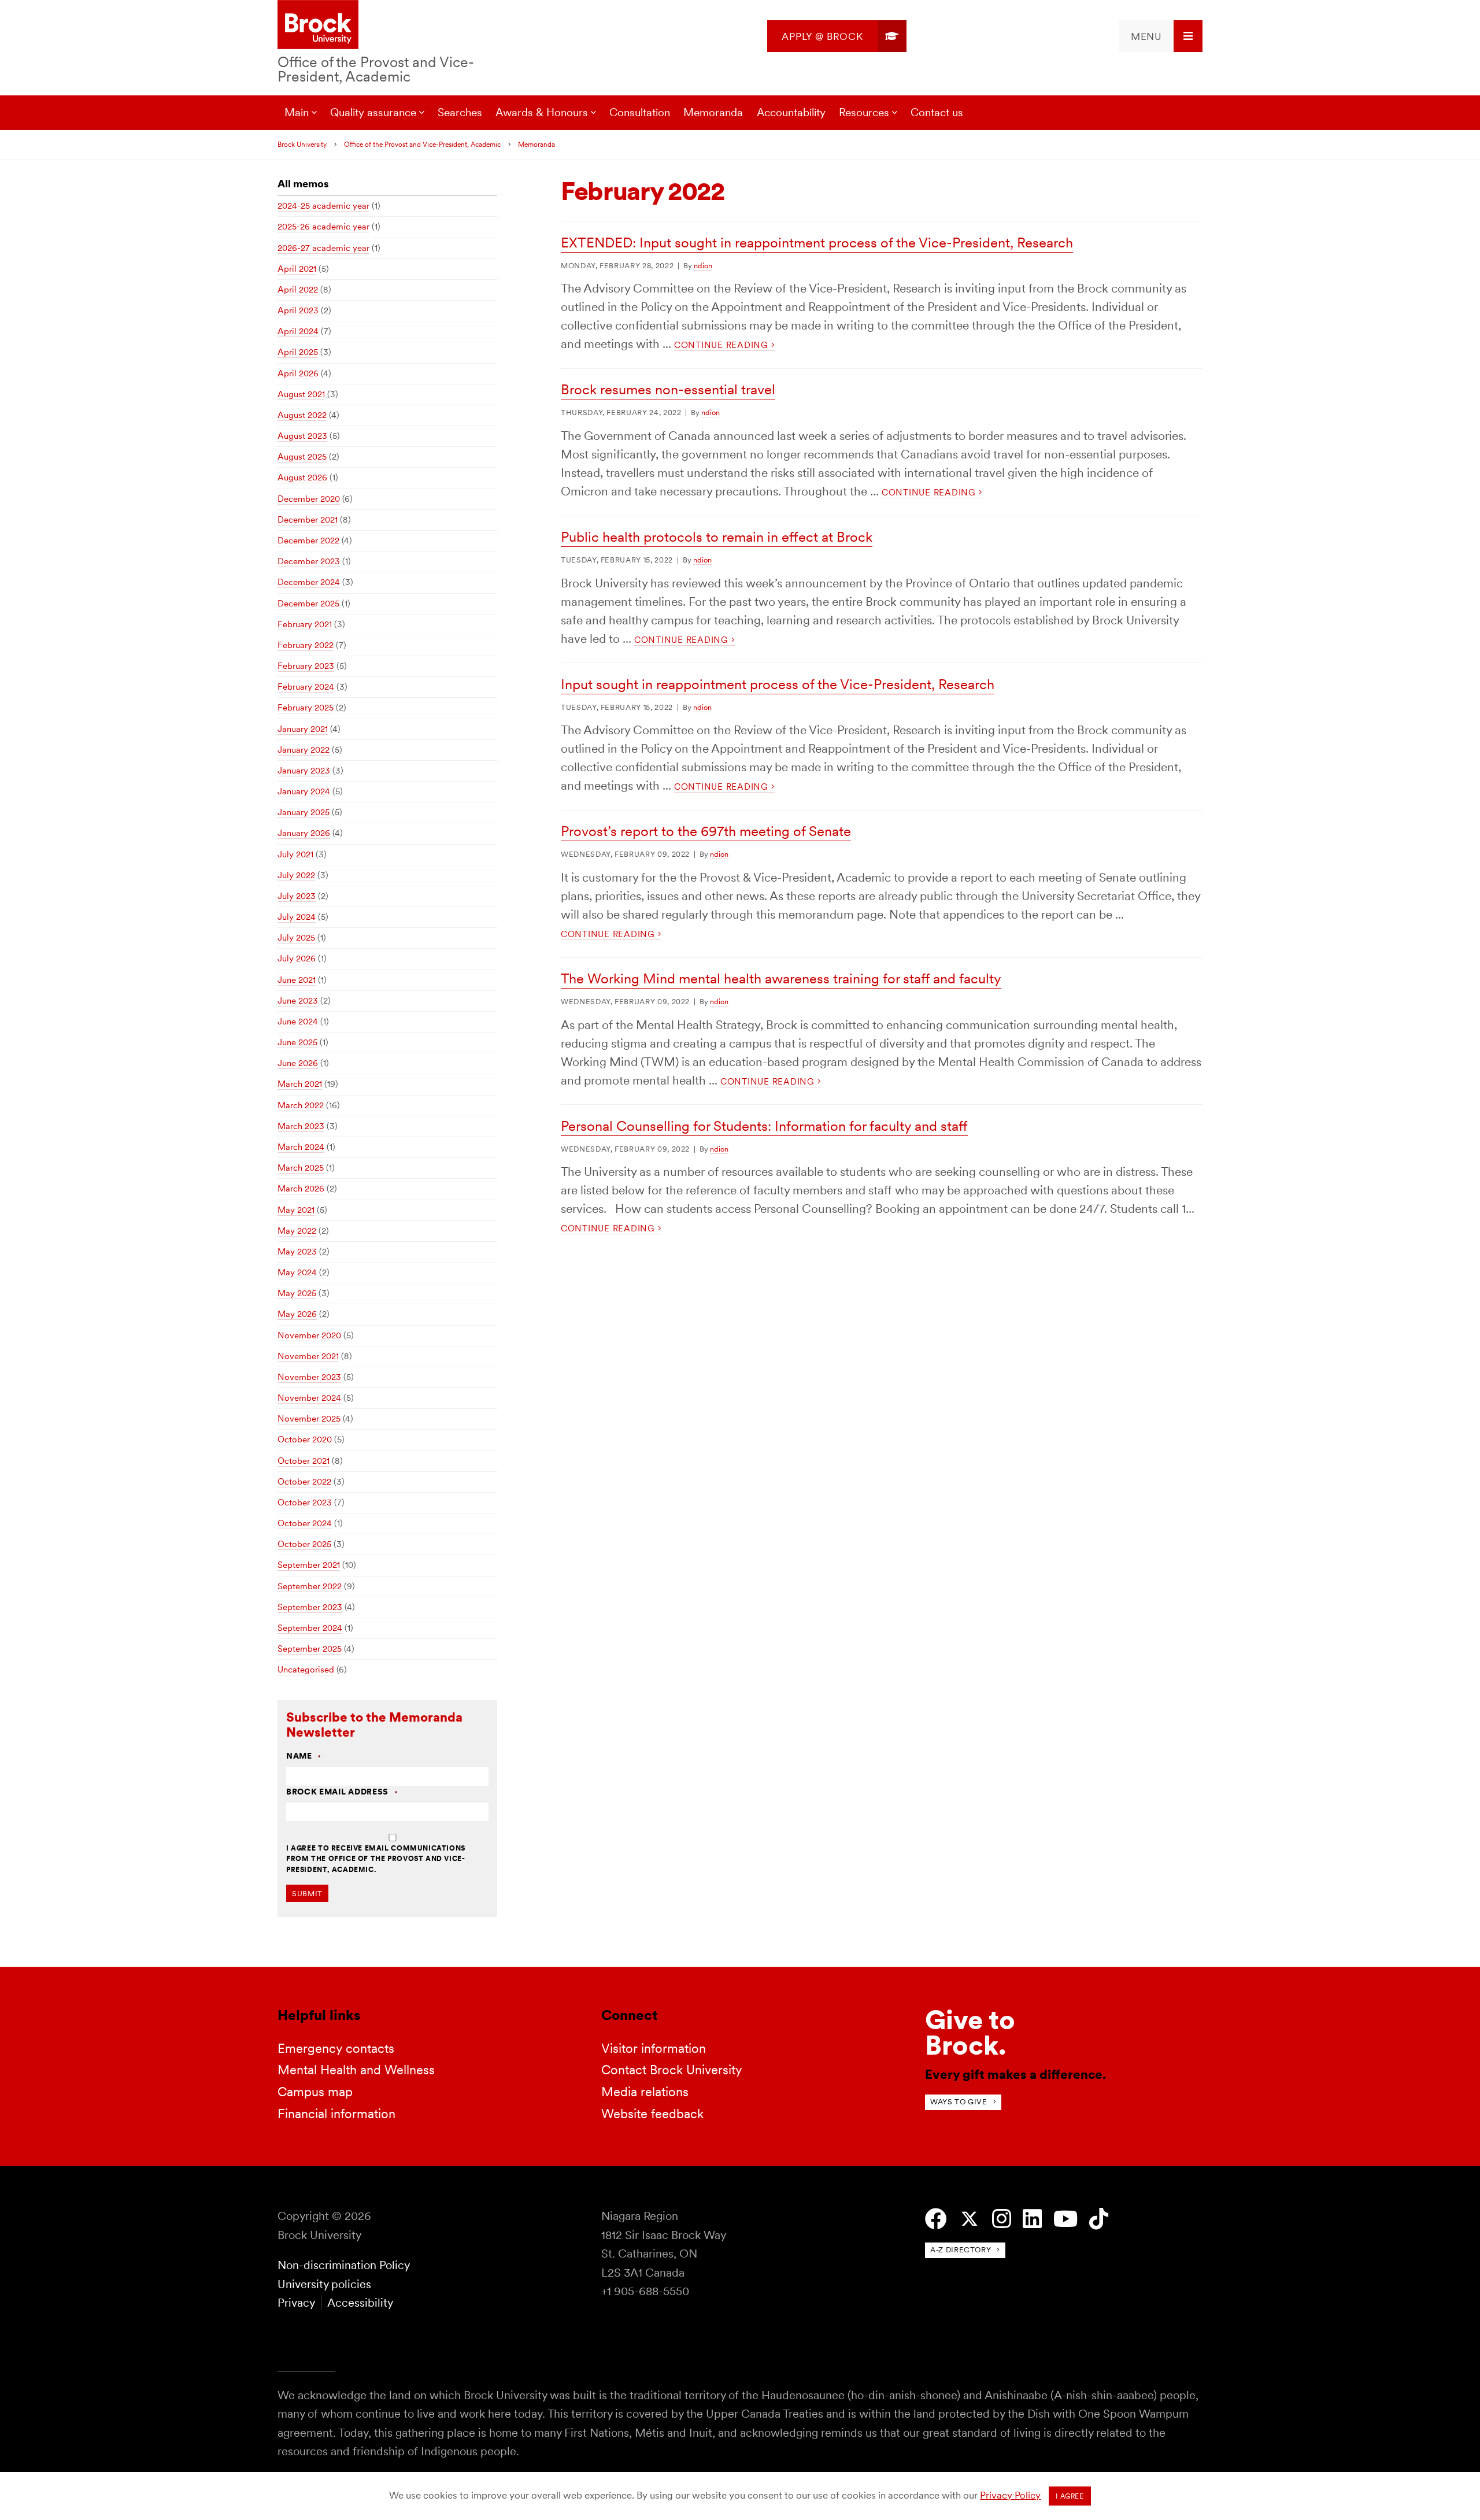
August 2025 (302, 457)
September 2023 (310, 1607)
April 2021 (297, 269)
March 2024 (301, 1147)
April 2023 (298, 310)
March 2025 (301, 1168)
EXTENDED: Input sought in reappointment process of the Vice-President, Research (817, 243)
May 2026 (297, 1314)
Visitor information (654, 2048)
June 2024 (298, 1022)
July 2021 (295, 854)
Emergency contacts (336, 2048)
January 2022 (304, 750)
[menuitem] (837, 36)
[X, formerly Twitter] (970, 2219)
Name (304, 1756)
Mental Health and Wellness (356, 2070)
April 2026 (298, 373)
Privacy (296, 2303)
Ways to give (959, 2102)
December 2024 (309, 582)
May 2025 (297, 1293)
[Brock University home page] (318, 25)
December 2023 (309, 561)
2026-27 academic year (323, 248)
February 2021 (305, 624)
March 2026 (301, 1189)
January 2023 (304, 771)
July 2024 (297, 917)
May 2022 (297, 1231)
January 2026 (304, 833)
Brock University (302, 145)
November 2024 (309, 1398)
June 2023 (298, 1001)
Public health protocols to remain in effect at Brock (717, 537)
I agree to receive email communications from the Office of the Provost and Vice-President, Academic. (376, 1859)
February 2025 (306, 708)
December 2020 (309, 499)
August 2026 (302, 478)
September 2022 (310, 1586)
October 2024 (305, 1523)
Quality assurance (373, 112)
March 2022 (301, 1105)
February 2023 (306, 666)
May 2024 (297, 1272)
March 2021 (300, 1084)
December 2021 (308, 520)
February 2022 (306, 645)
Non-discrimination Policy (344, 2265)
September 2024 (310, 1628)
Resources (864, 112)
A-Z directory (961, 2250)
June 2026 (298, 1063)
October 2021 (304, 1461)
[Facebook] (936, 2219)
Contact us (937, 112)
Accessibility (360, 2303)
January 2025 (304, 812)
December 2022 (308, 541)
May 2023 (297, 1252)
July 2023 (297, 896)
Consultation (640, 112)
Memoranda (713, 112)
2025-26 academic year (323, 227)
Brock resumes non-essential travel (668, 389)
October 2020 (305, 1440)
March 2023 (301, 1126)
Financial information (336, 2114)
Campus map (315, 2092)
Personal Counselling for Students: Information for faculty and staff (764, 1126)
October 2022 (304, 1482)
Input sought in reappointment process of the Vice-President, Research (778, 684)
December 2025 (308, 604)
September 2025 (310, 1649)
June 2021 (297, 980)
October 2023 (305, 1503)
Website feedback (652, 2114)
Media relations (645, 2092)
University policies (324, 2284)
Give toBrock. (970, 2032)
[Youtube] (1065, 2219)
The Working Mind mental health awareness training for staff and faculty (781, 978)
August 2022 (302, 415)
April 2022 (298, 290)
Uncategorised (306, 1670)
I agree (1070, 2496)
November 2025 (309, 1419)
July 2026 (297, 959)
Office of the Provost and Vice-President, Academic (376, 69)
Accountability (791, 112)
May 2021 (296, 1210)
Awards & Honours (542, 112)
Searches (460, 112)
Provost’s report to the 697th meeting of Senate (706, 831)
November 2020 (309, 1335)
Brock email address (342, 1792)
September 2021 (309, 1565)
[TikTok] (1099, 2219)
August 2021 (301, 394)
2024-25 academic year (323, 206)
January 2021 (303, 729)
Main (297, 112)
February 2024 (306, 687)
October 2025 (304, 1544)
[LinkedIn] (1032, 2219)
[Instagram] (1002, 2219)
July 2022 (296, 875)
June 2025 (297, 1042)
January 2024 (304, 791)
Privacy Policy (1010, 2495)
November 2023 (309, 1377)
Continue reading (723, 345)
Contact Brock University (672, 2070)
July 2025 (296, 938)
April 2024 (298, 331)
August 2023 (302, 436)
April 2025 (298, 352)
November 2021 (308, 1356)
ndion (703, 266)
